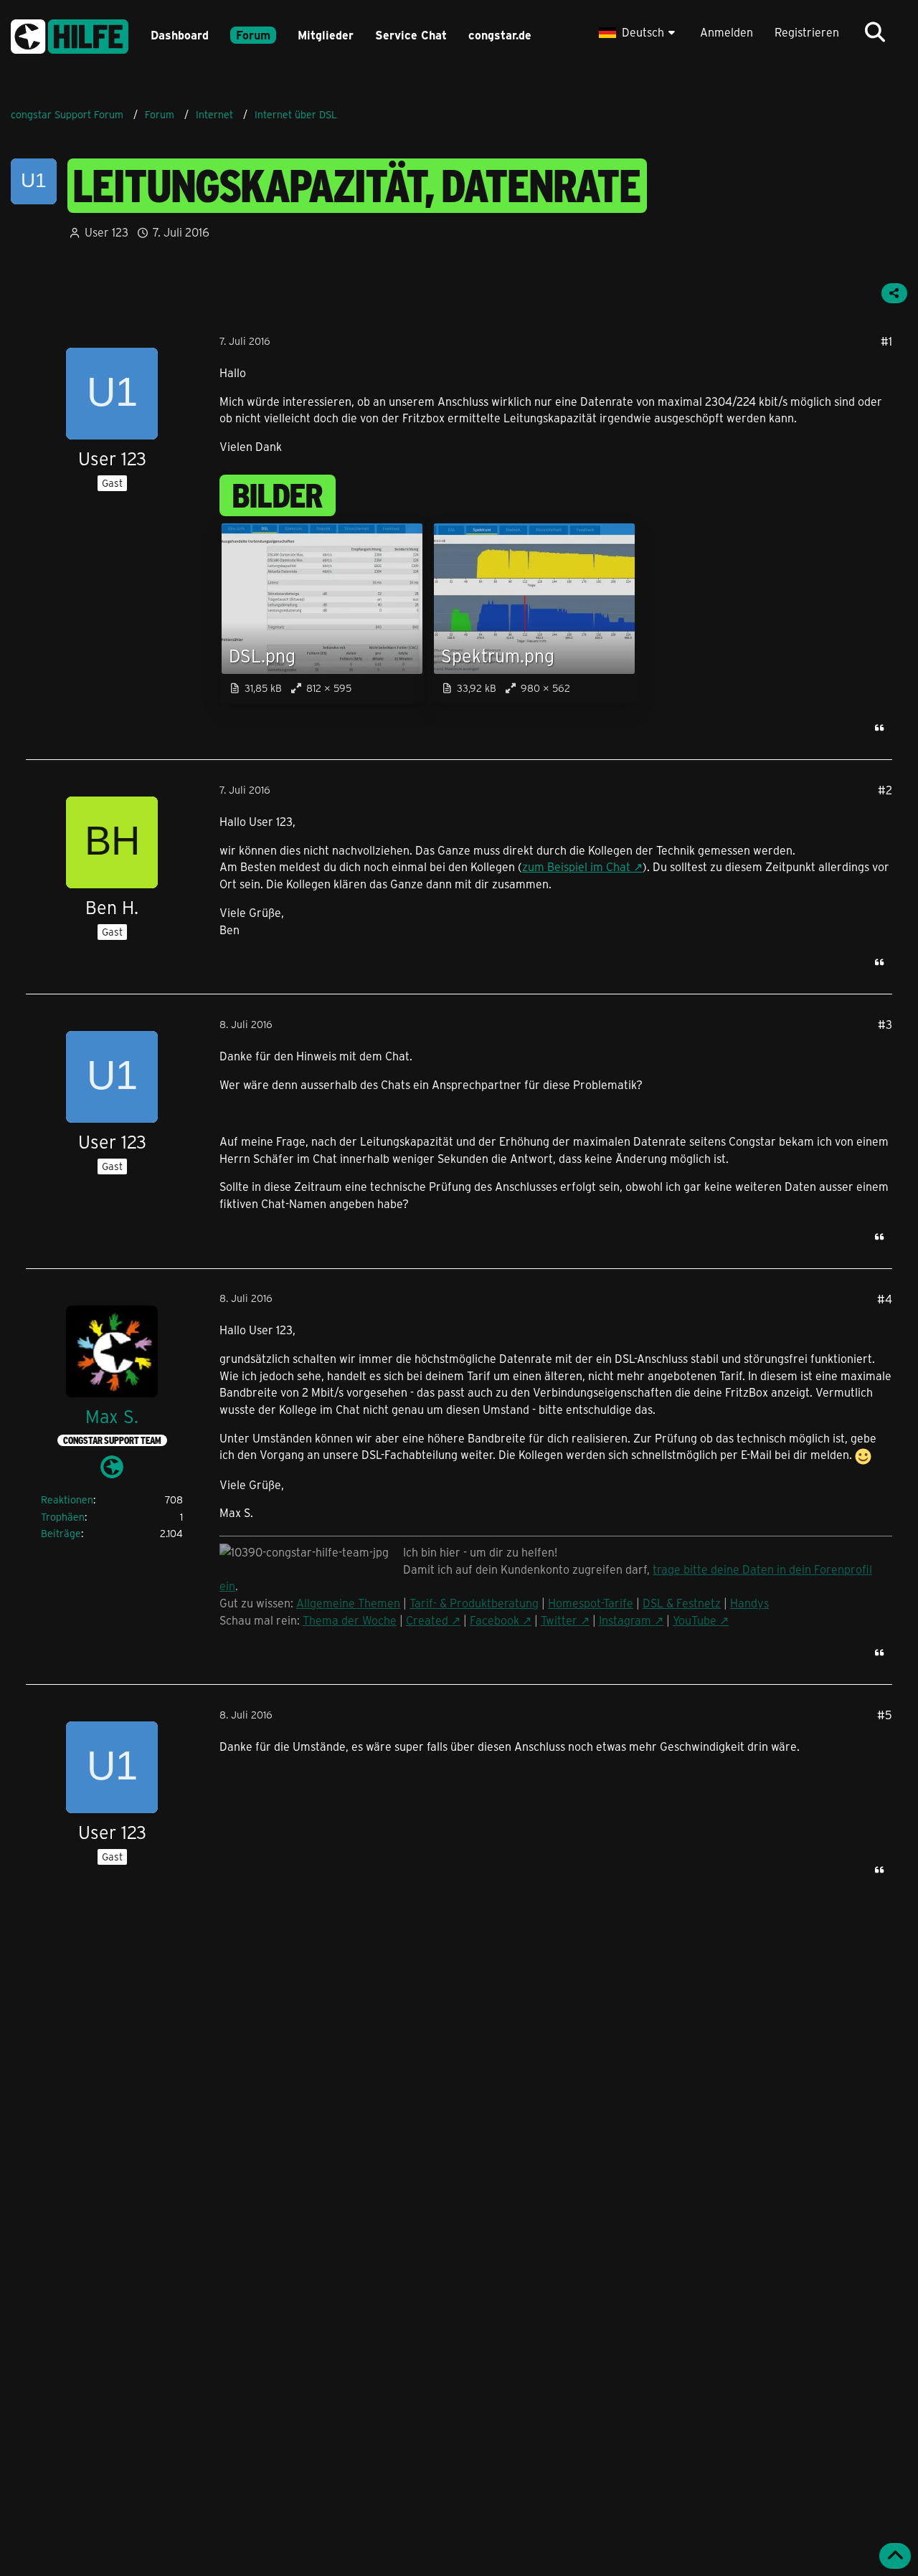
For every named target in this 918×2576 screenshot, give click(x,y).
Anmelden (727, 32)
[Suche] (875, 32)
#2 (885, 790)
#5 (885, 1715)
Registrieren (807, 32)
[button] (639, 32)
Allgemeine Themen (348, 1603)
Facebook (495, 1620)
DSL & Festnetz (682, 1603)
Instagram (625, 1620)
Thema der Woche (350, 1620)
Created (427, 1620)
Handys (749, 1603)
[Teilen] (894, 293)
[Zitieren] (879, 728)
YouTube (695, 1620)
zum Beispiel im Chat (576, 866)
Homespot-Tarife (591, 1603)
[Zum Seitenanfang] (895, 2556)
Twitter (559, 1620)
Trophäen (63, 1517)
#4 (885, 1299)
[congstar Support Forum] (70, 34)
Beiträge (61, 1533)
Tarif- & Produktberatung (474, 1603)
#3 (885, 1024)
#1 (886, 341)
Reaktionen (67, 1500)
